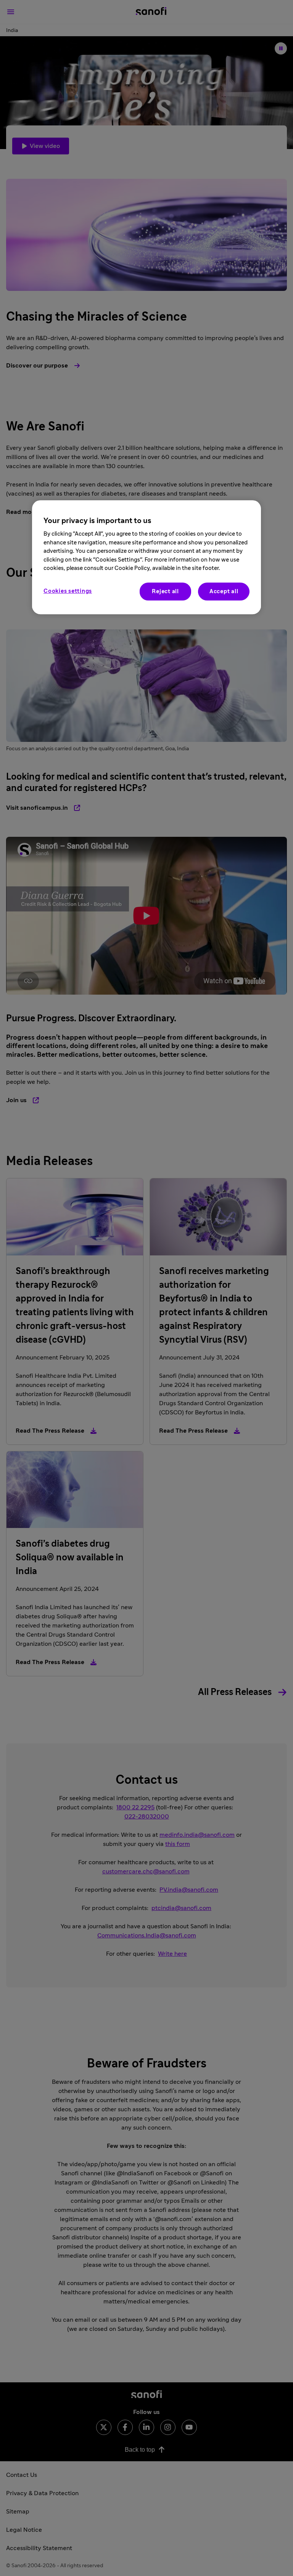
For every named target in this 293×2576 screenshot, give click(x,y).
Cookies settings (68, 591)
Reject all (165, 591)
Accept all (224, 591)
